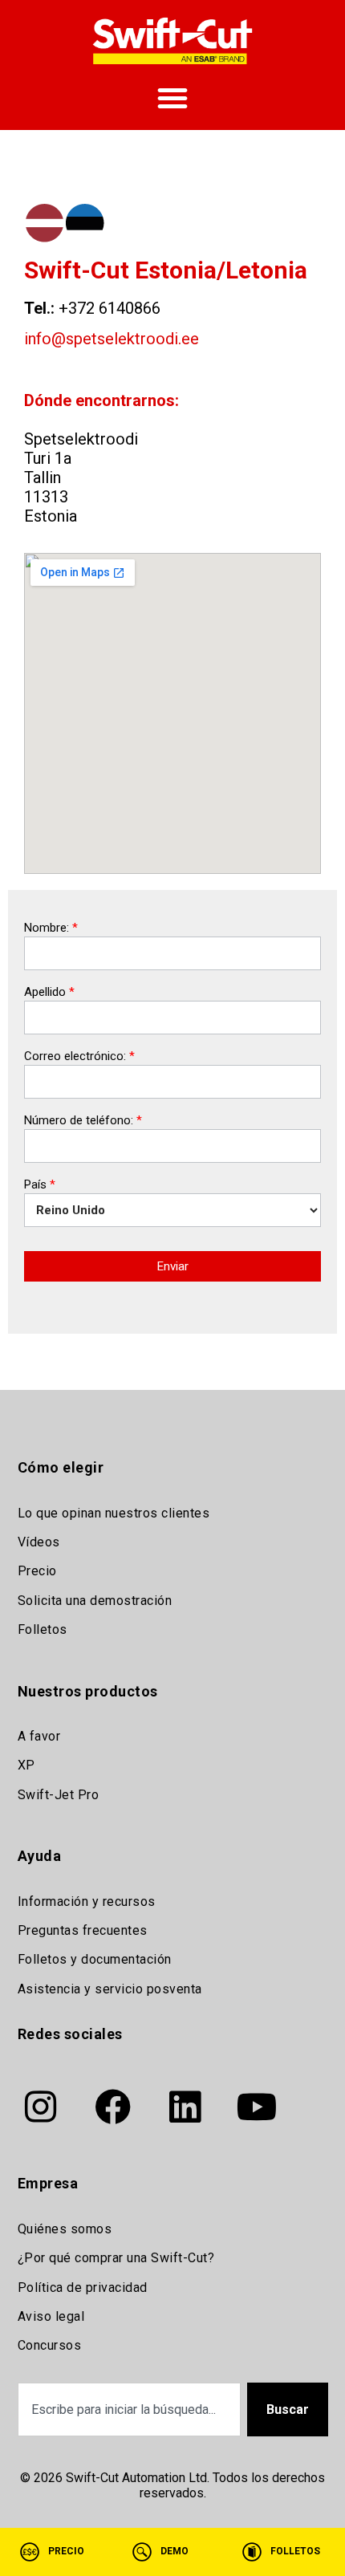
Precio (37, 1571)
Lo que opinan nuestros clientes (114, 1513)
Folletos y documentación (95, 1959)
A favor (39, 1736)
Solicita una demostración (95, 1601)
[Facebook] (113, 2107)
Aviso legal (51, 2316)
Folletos (43, 1629)
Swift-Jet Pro (59, 1795)
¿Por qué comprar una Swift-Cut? (116, 2258)
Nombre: (51, 928)
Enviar (173, 1266)
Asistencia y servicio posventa (110, 1989)
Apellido (49, 993)
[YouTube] (258, 2107)
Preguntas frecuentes (83, 1930)
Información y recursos (87, 1902)
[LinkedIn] (185, 2107)
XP (26, 1765)
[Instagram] (41, 2107)
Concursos (50, 2345)
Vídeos (39, 1542)
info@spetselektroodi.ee (112, 339)
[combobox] (129, 2409)
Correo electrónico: (79, 1057)
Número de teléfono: (83, 1121)
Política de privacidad (83, 2288)
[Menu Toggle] (172, 98)
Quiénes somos (65, 2229)
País (40, 1185)
